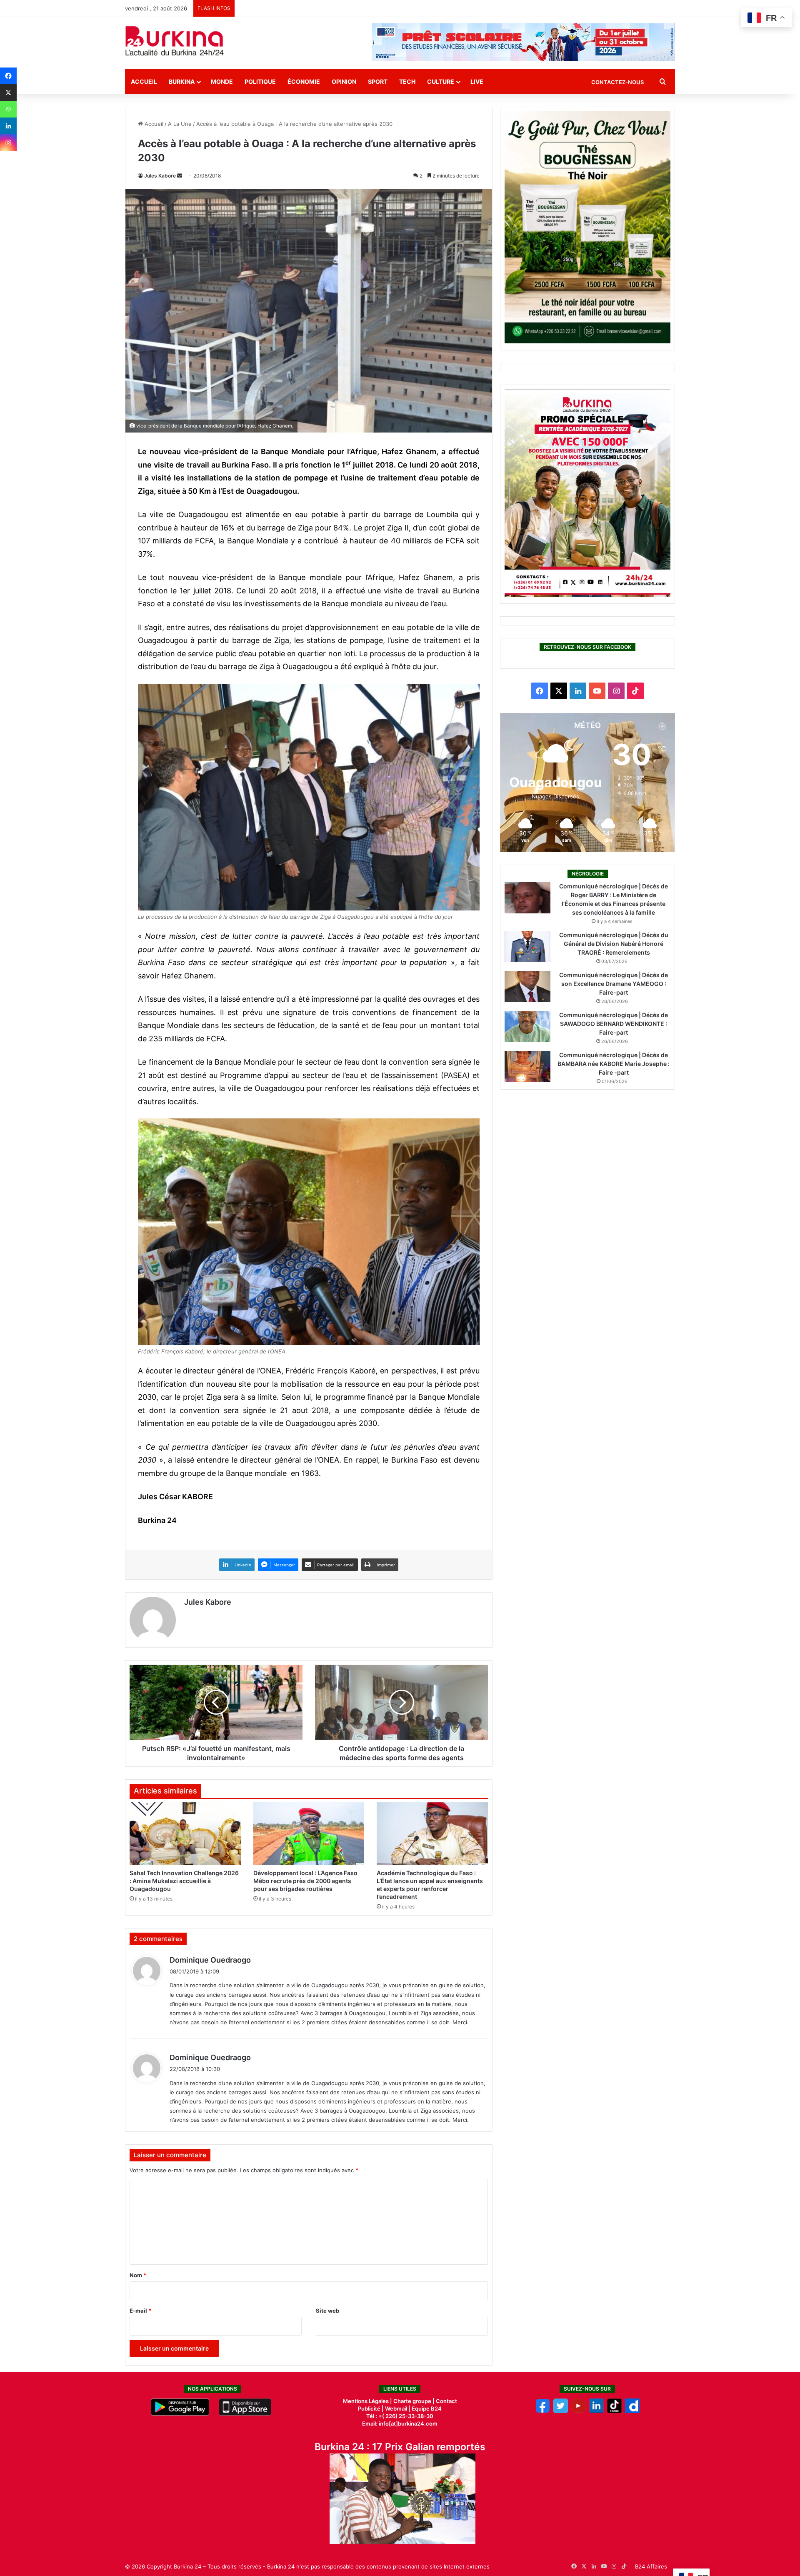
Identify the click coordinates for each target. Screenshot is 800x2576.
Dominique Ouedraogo (210, 1960)
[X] (8, 93)
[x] (561, 2411)
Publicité (369, 2408)
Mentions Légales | (368, 2401)
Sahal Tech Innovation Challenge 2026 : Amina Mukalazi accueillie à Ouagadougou (184, 1881)
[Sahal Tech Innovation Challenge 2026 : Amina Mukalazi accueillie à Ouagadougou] (185, 1833)
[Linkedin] (8, 126)
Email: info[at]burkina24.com (400, 2423)
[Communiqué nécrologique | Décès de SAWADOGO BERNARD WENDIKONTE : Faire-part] (527, 1027)
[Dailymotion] (632, 2411)
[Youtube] (579, 2411)
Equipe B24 (426, 2408)
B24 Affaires (651, 2566)
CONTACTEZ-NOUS (617, 82)
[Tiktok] (614, 2411)
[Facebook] (8, 76)
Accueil (144, 81)
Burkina (182, 81)
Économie (304, 81)
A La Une (180, 124)
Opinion (344, 81)
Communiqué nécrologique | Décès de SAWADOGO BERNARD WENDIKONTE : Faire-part (614, 1024)
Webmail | (398, 2408)
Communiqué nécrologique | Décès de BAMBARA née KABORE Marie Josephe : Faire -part (614, 1064)
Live (477, 81)
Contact (446, 2401)
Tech (407, 81)
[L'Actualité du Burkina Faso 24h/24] (175, 41)
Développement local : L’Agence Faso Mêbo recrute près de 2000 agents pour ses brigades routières (305, 1881)
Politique (260, 81)
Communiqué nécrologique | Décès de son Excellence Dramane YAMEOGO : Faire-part (614, 984)
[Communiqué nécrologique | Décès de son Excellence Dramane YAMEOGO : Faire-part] (527, 987)
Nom (138, 2275)
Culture (441, 81)
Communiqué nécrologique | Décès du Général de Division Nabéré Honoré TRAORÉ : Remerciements (614, 944)
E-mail (140, 2311)
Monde (222, 81)
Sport (378, 81)
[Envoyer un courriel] (180, 176)
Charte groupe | (415, 2401)
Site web (327, 2311)
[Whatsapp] (8, 109)
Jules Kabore (160, 176)
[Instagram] (8, 143)
